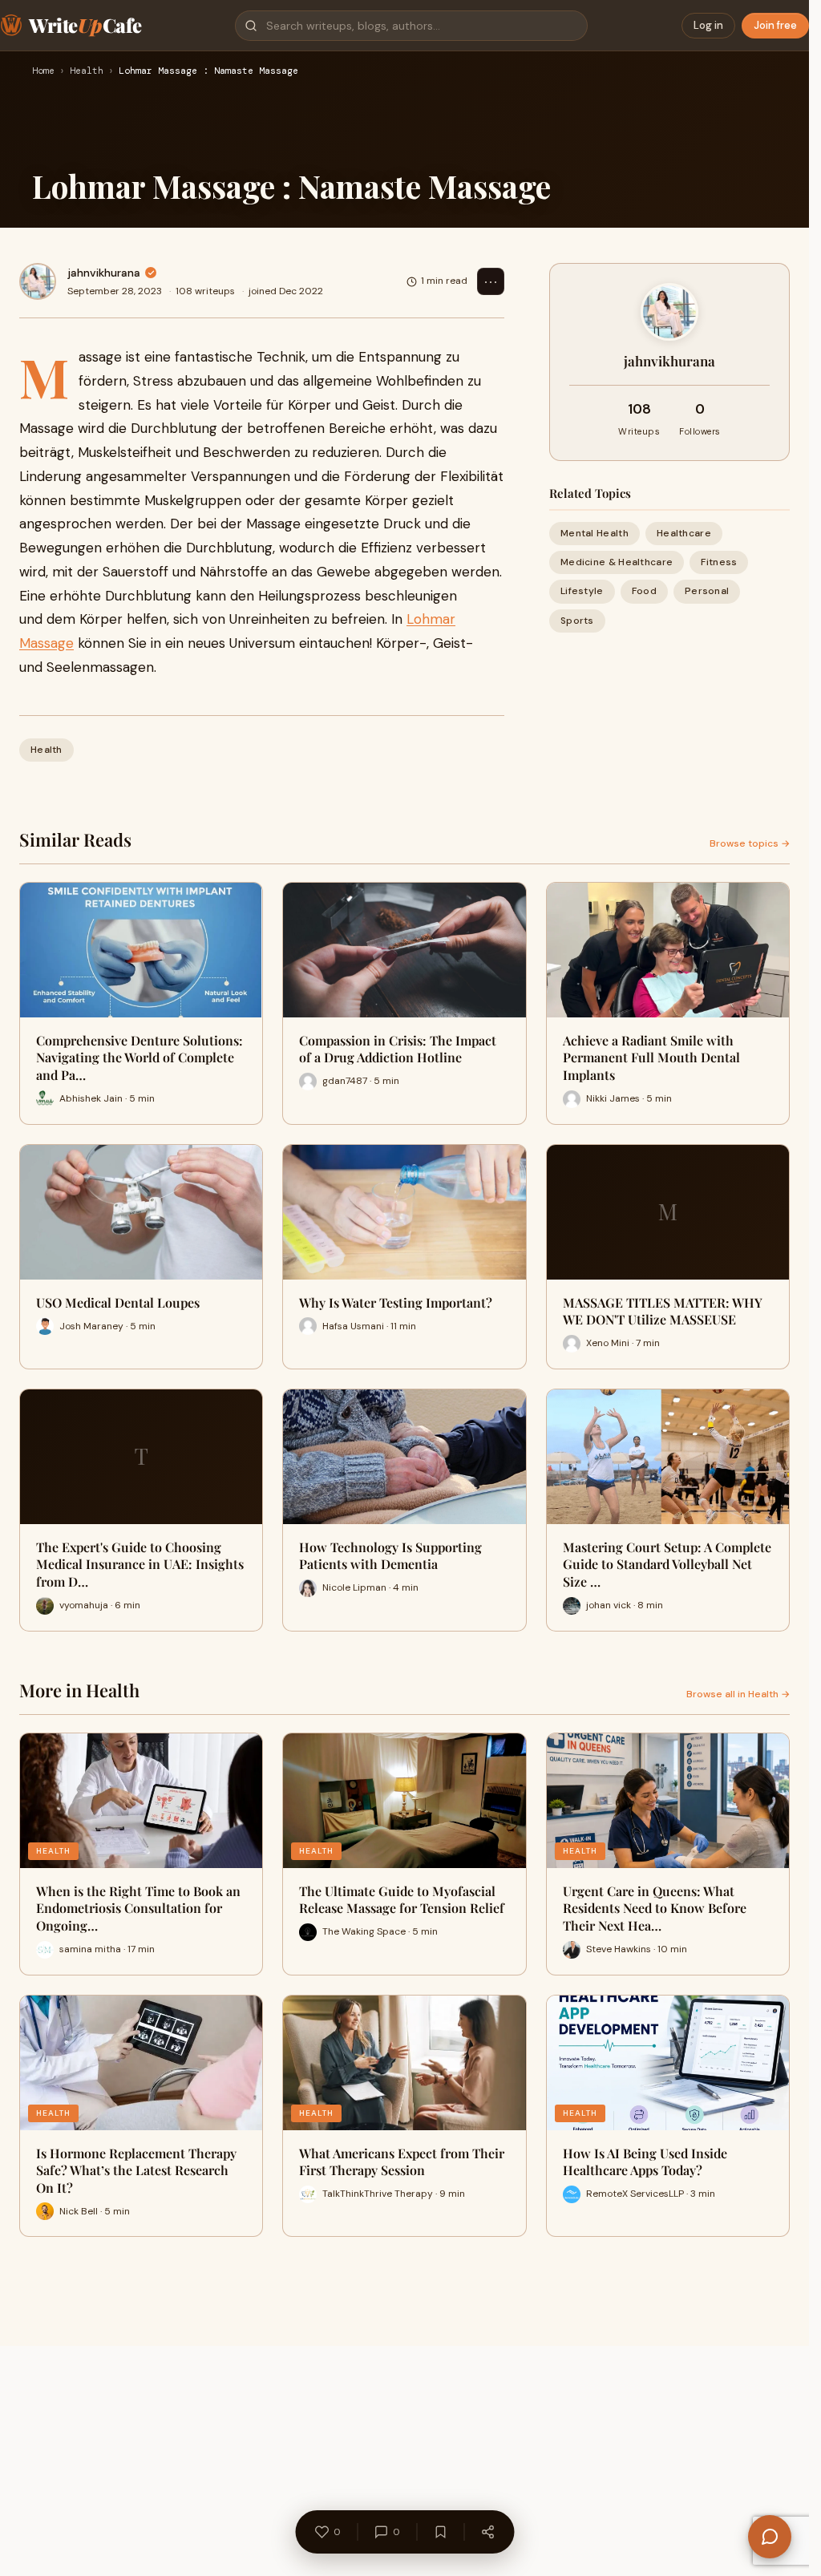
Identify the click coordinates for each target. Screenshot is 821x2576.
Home (43, 71)
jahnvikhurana (104, 273)
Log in (708, 25)
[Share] (487, 2532)
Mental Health (595, 533)
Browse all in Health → (738, 1694)
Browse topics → (750, 843)
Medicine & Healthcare (617, 562)
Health (87, 71)
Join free (775, 25)
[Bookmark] (440, 2532)
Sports (577, 621)
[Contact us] (770, 2537)
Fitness (719, 562)
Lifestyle (582, 591)
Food (644, 591)
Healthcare (684, 533)
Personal (707, 591)
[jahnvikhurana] (38, 281)
